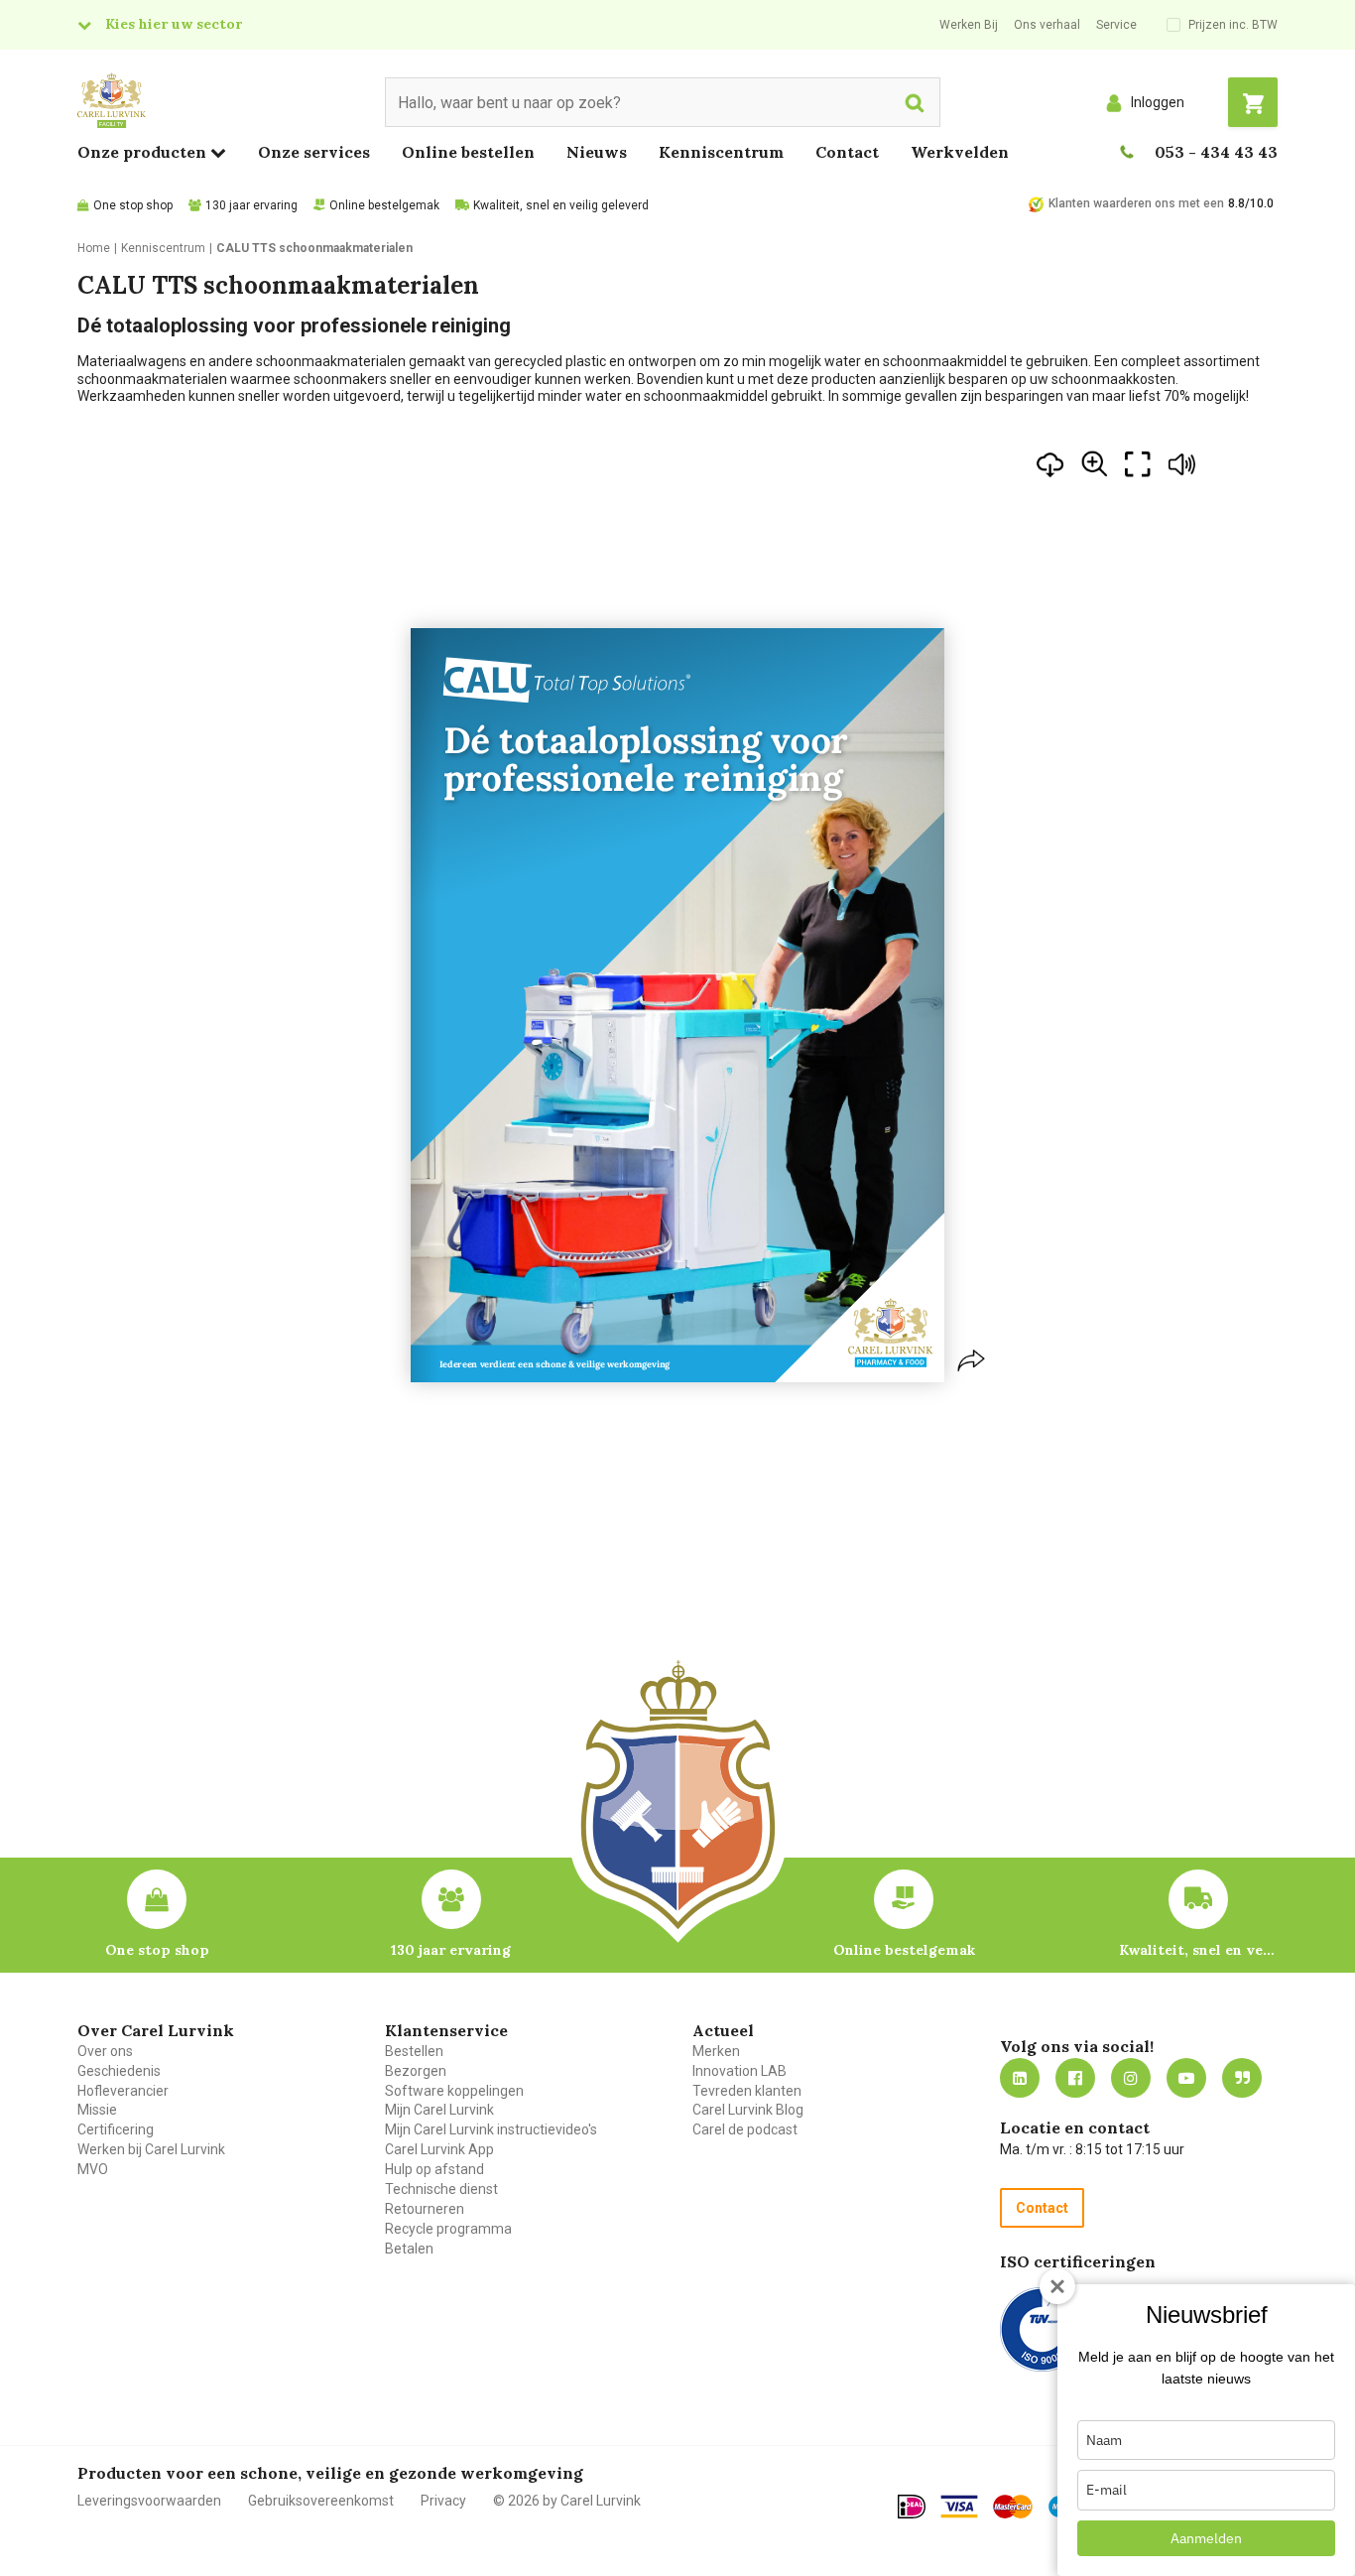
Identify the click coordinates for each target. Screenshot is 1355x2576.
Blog (1242, 2078)
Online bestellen (468, 152)
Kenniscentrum (721, 152)
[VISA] (959, 2507)
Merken (716, 2051)
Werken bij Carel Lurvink (151, 2149)
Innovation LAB (739, 2071)
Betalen (409, 2249)
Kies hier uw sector (174, 24)
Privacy (443, 2501)
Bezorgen (416, 2071)
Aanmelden (1206, 2538)
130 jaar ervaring (251, 205)
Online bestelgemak (384, 205)
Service (1116, 25)
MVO (93, 2169)
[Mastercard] (1013, 2507)
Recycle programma (448, 2229)
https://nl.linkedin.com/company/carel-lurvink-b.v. (1020, 2078)
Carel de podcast (745, 2129)
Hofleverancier (123, 2091)
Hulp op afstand (434, 2169)
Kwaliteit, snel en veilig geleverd (561, 205)
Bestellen (414, 2051)
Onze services (314, 152)
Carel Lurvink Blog (748, 2110)
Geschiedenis (119, 2071)
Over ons (105, 2051)
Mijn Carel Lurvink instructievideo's (491, 2129)
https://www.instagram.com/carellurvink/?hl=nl (1131, 2078)
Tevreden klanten (747, 2091)
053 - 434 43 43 (1216, 152)
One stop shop (133, 205)
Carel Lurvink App (439, 2149)
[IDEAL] (912, 2507)
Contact (847, 152)
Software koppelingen (454, 2091)
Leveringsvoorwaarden (149, 2501)
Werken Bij (969, 25)
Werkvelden (960, 152)
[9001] (1042, 2329)
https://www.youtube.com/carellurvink (1186, 2078)
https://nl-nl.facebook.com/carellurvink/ (1075, 2078)
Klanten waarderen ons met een (1136, 203)
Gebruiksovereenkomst (321, 2501)
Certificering (116, 2129)
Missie (97, 2110)
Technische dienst (441, 2189)
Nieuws (597, 152)
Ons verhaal (1047, 25)
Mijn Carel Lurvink (439, 2110)
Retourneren (425, 2209)
